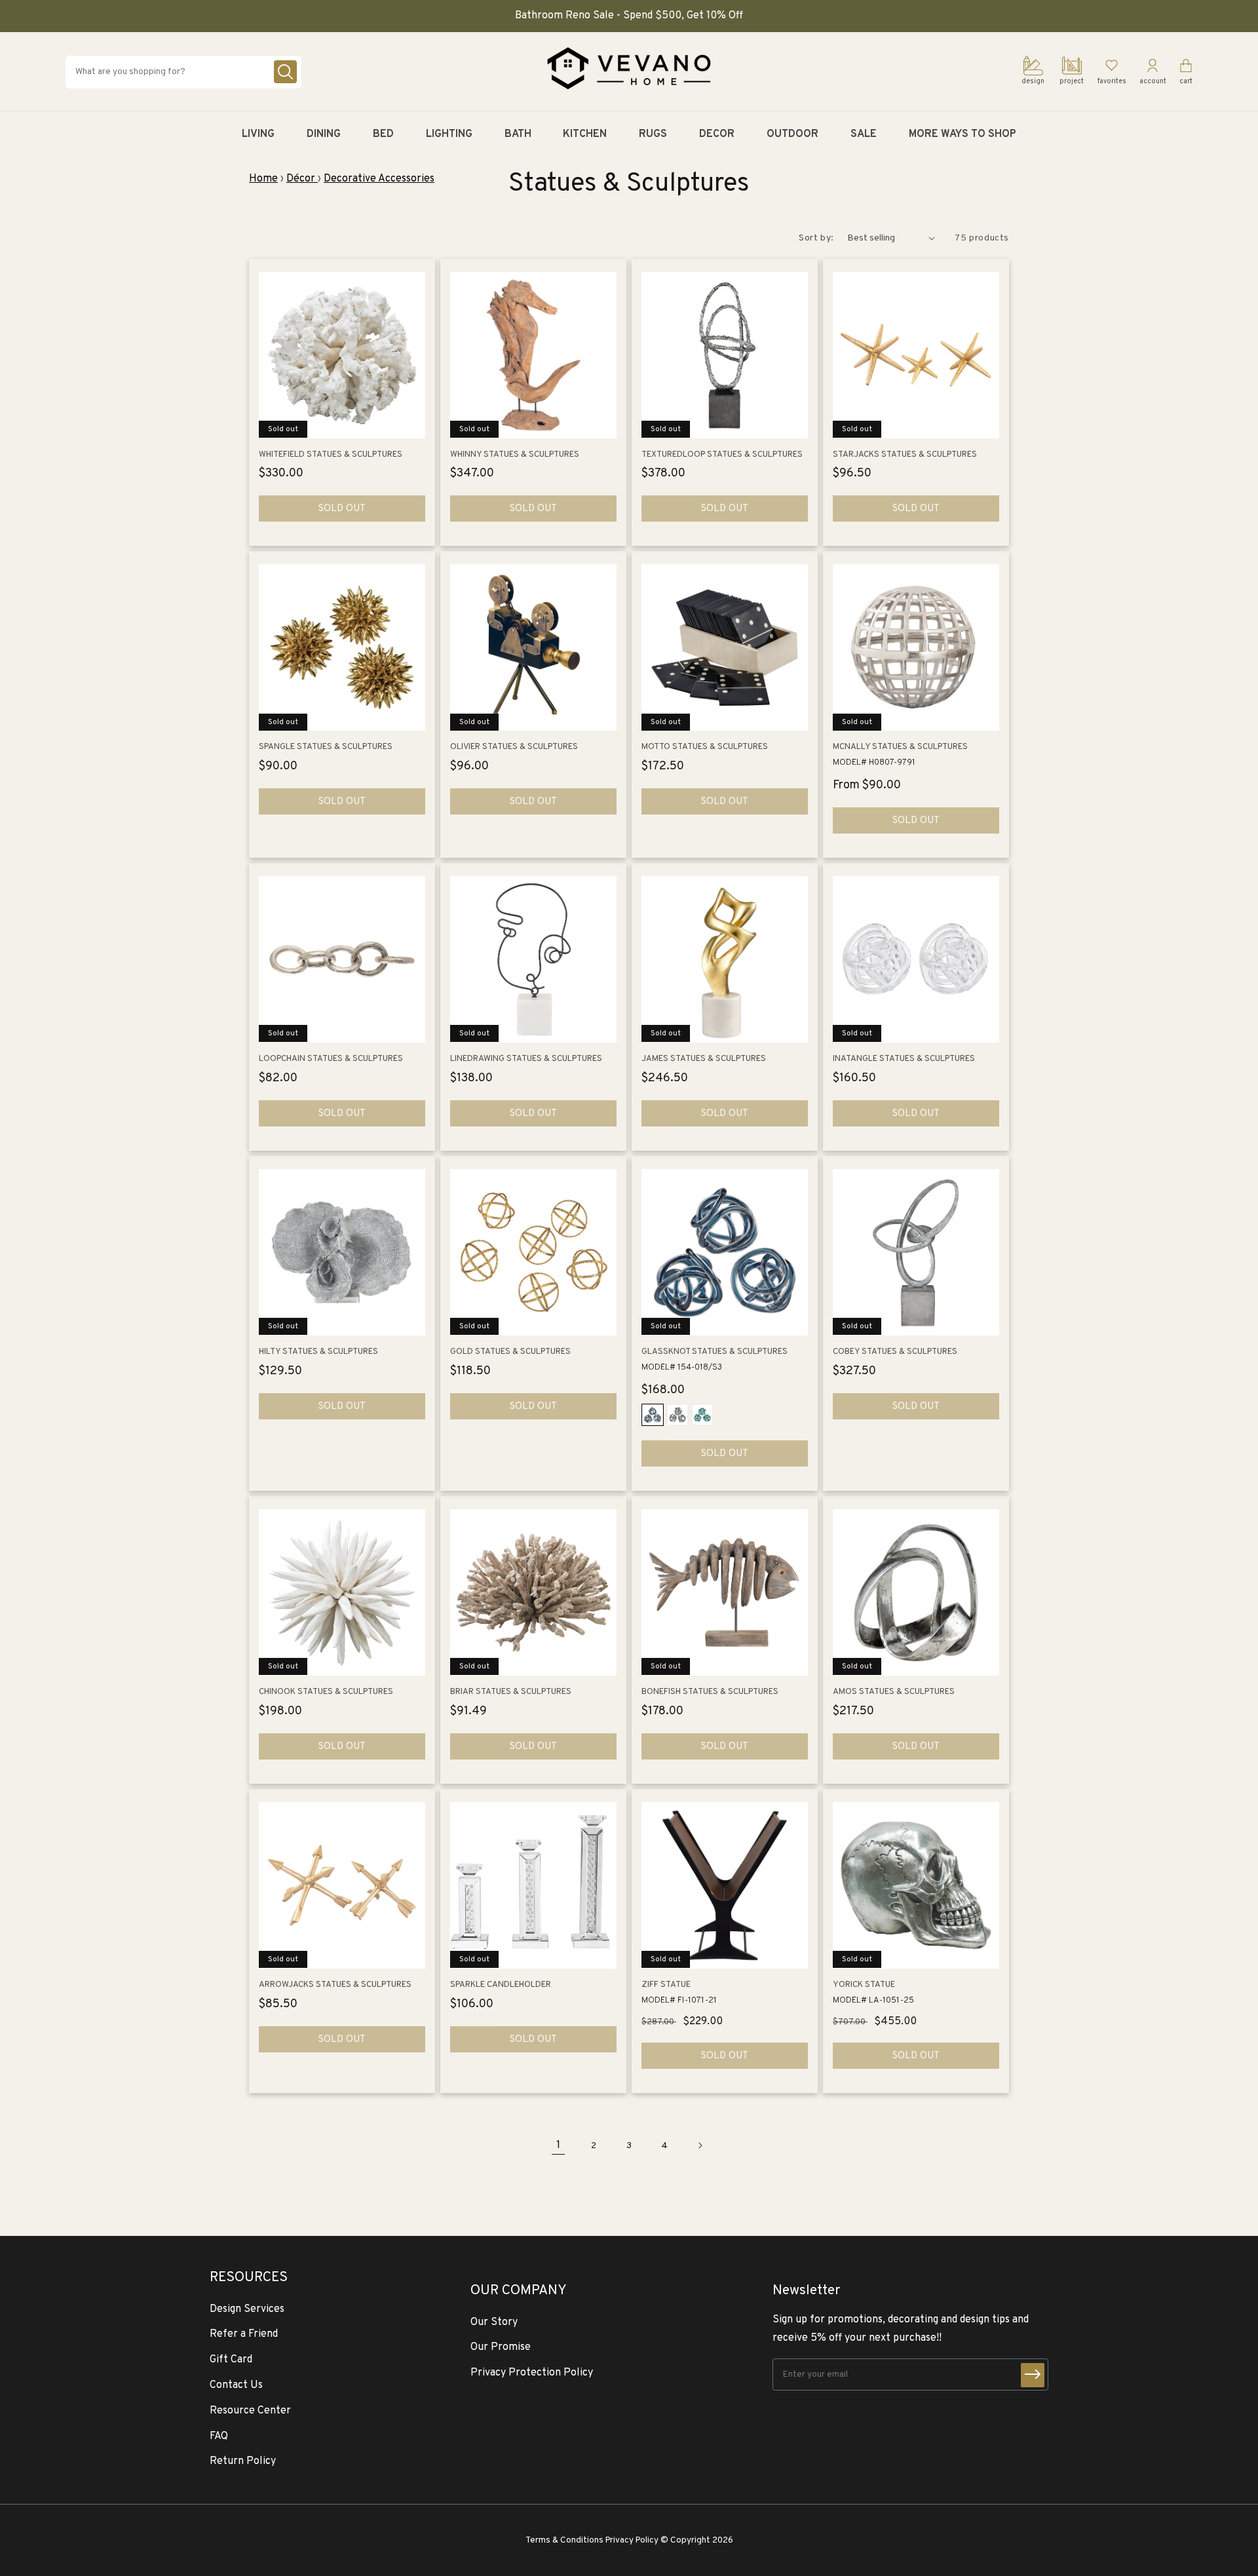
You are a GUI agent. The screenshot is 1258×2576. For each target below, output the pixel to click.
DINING (324, 134)
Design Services (247, 2309)
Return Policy (243, 2461)
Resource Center (250, 2411)
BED (383, 134)
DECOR (717, 134)
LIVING (258, 134)
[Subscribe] (1033, 2375)
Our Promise (501, 2347)
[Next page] (700, 2145)
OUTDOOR (792, 134)
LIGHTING (449, 134)
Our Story (494, 2322)
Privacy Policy (632, 2540)
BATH (518, 134)
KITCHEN (585, 134)
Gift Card (231, 2360)
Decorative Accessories (379, 179)
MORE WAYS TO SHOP (963, 134)
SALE (864, 134)
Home (263, 179)
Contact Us (236, 2385)
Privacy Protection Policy (532, 2373)
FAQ (219, 2436)
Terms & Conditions (564, 2540)
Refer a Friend (244, 2334)
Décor (302, 179)
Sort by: (816, 238)
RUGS (653, 134)
